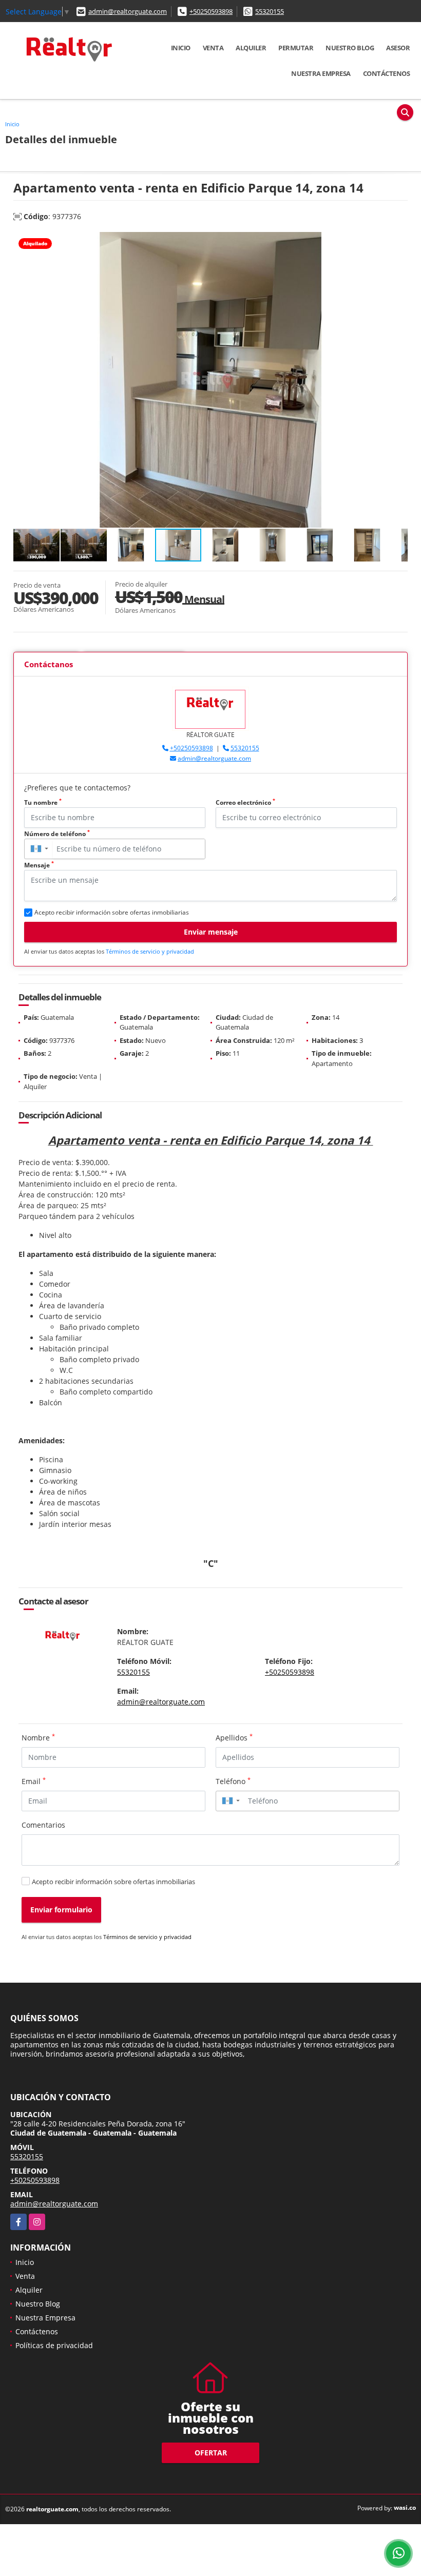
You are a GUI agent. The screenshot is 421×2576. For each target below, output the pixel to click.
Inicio (181, 48)
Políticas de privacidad (54, 2345)
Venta (213, 48)
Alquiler (251, 48)
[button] (398, 241)
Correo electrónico (245, 802)
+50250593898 (211, 11)
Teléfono (233, 1781)
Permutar (296, 48)
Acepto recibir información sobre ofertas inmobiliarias (113, 1882)
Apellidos (234, 1737)
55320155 (270, 11)
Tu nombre (43, 802)
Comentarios (43, 1825)
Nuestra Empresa (321, 73)
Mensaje (39, 865)
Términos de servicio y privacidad (150, 951)
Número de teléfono (57, 834)
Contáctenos (387, 73)
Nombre (38, 1737)
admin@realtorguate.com (128, 11)
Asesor (398, 48)
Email (34, 1781)
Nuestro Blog (350, 48)
